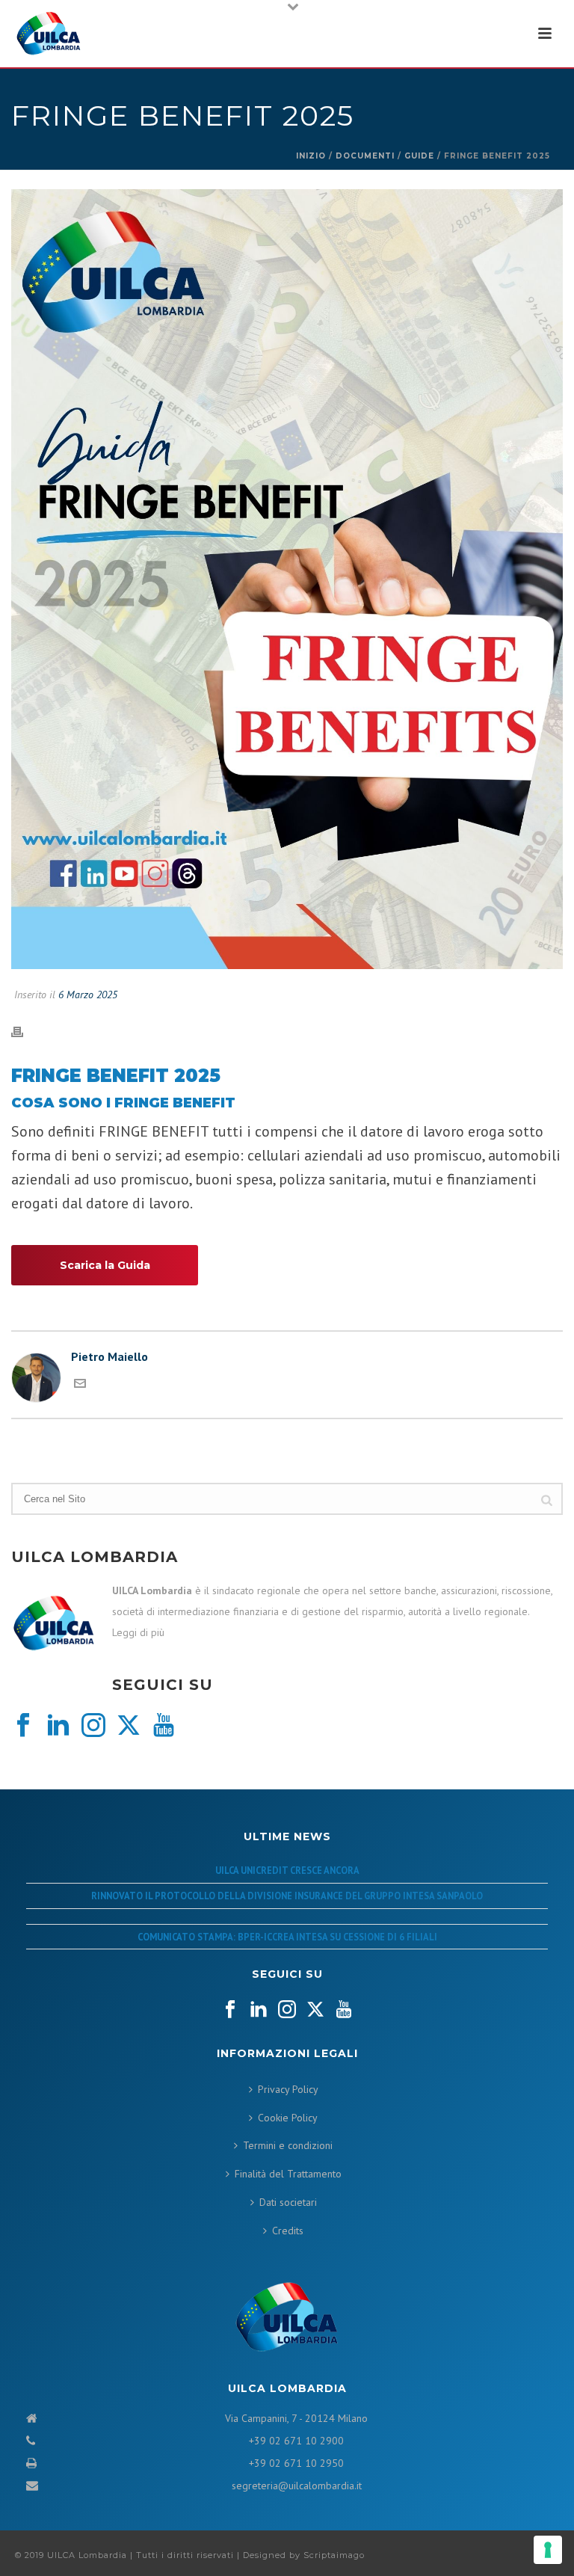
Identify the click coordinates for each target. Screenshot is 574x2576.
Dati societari (288, 2202)
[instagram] (93, 1726)
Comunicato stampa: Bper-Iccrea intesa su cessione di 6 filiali (287, 1937)
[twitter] (129, 1726)
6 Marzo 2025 (88, 995)
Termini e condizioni (288, 2145)
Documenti (365, 156)
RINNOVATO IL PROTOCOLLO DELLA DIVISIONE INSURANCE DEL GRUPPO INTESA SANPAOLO (287, 1896)
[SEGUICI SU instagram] (287, 2010)
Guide (419, 156)
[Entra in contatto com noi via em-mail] (80, 1385)
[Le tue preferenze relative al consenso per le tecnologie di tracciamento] (548, 2550)
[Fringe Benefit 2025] (287, 580)
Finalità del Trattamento (288, 2174)
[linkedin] (58, 1726)
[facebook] (23, 1726)
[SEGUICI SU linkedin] (259, 2010)
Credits (288, 2231)
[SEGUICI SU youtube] (344, 2010)
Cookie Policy (288, 2118)
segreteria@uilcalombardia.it (297, 2486)
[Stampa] (25, 1031)
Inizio (311, 156)
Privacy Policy (288, 2089)
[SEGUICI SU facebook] (230, 2010)
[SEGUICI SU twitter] (315, 2010)
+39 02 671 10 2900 (296, 2441)
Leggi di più (138, 1632)
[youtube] (164, 1726)
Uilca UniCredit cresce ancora (287, 1870)
